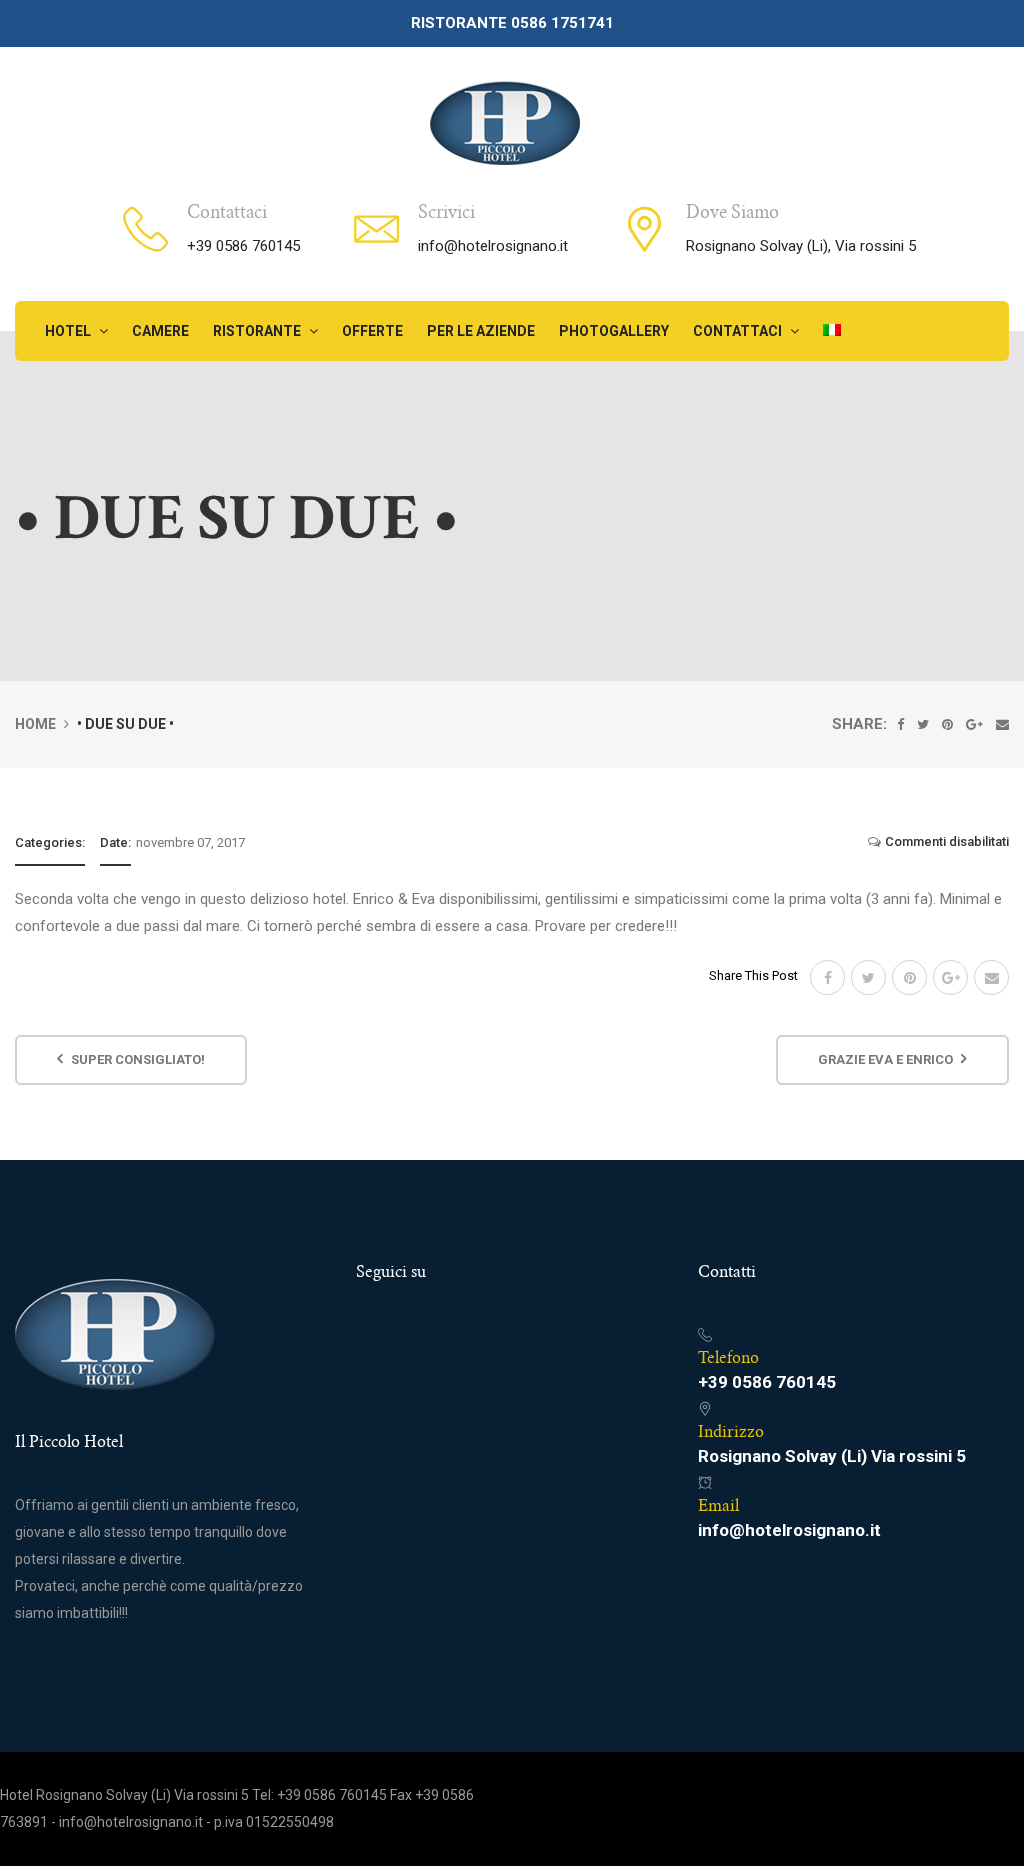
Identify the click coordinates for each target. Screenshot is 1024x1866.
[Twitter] (923, 724)
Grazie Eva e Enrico (887, 1059)
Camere (160, 331)
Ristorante (258, 331)
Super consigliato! (136, 1059)
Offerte (372, 331)
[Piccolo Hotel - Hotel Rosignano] (504, 121)
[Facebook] (900, 724)
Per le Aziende (481, 331)
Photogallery (614, 331)
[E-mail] (1002, 724)
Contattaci (739, 331)
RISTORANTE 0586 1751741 (512, 23)
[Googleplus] (974, 724)
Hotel (69, 331)
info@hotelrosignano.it (493, 246)
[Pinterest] (947, 724)
